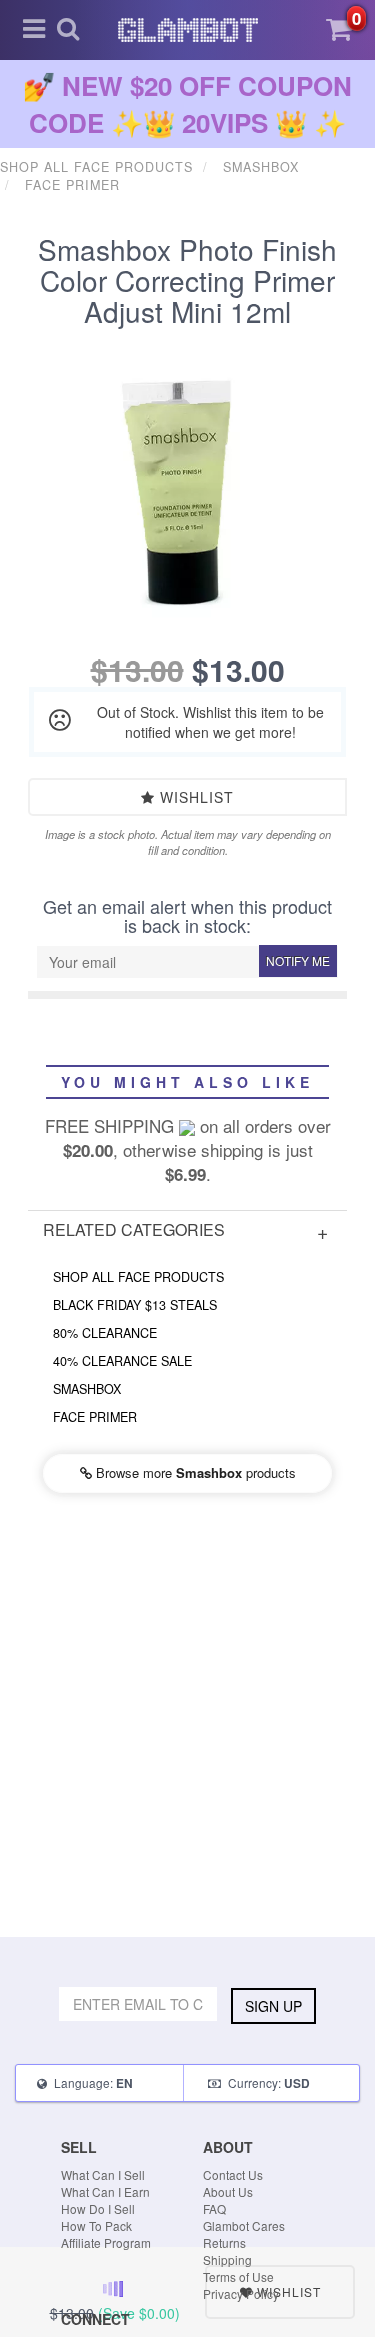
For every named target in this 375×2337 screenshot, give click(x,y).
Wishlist (194, 797)
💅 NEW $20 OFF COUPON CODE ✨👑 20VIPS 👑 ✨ (187, 104)
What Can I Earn (105, 2191)
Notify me (298, 960)
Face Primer (95, 1417)
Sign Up (273, 2006)
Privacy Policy (241, 2293)
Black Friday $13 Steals (135, 1305)
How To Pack (96, 2225)
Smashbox (87, 1389)
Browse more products (194, 1472)
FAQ (214, 2208)
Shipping (227, 2259)
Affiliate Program (106, 2242)
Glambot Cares (244, 2225)
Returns (224, 2242)
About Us (228, 2191)
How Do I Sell (98, 2208)
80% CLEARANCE (105, 1333)
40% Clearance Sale (122, 1361)
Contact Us (233, 2174)
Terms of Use (238, 2276)
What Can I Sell (103, 2174)
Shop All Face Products (138, 1277)
